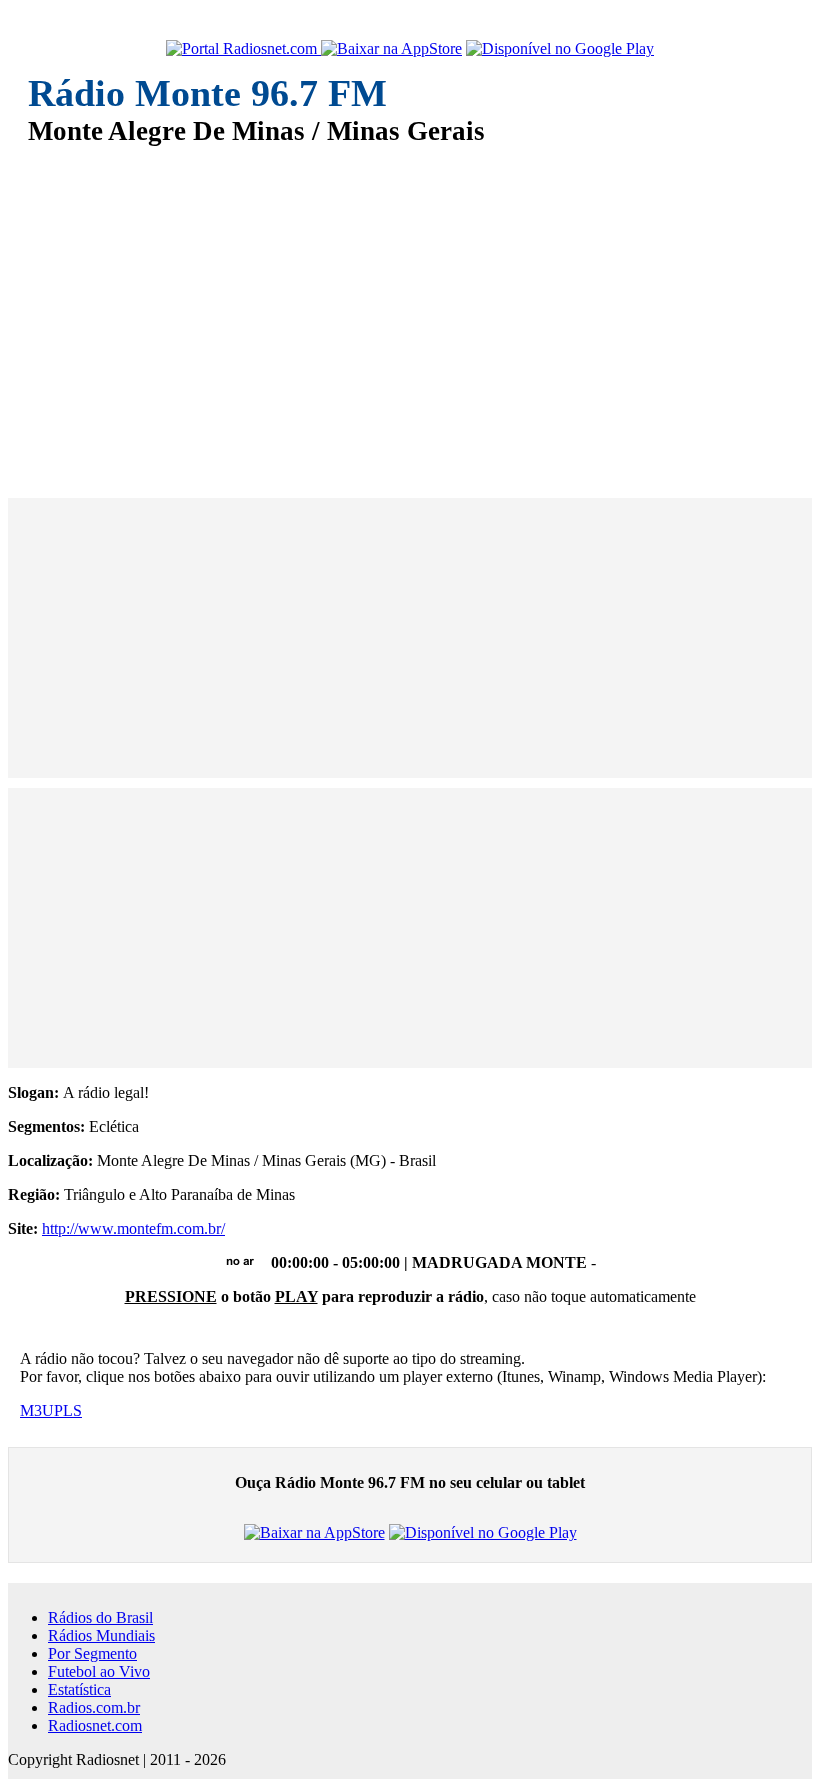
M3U (37, 1410)
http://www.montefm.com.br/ (133, 1228)
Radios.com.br (94, 1707)
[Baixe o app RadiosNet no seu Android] (560, 49)
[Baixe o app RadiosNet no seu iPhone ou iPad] (391, 49)
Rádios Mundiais (101, 1635)
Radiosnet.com (95, 1725)
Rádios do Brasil (100, 1617)
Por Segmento (92, 1653)
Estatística (79, 1689)
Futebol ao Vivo (99, 1671)
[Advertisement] (410, 308)
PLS (68, 1410)
